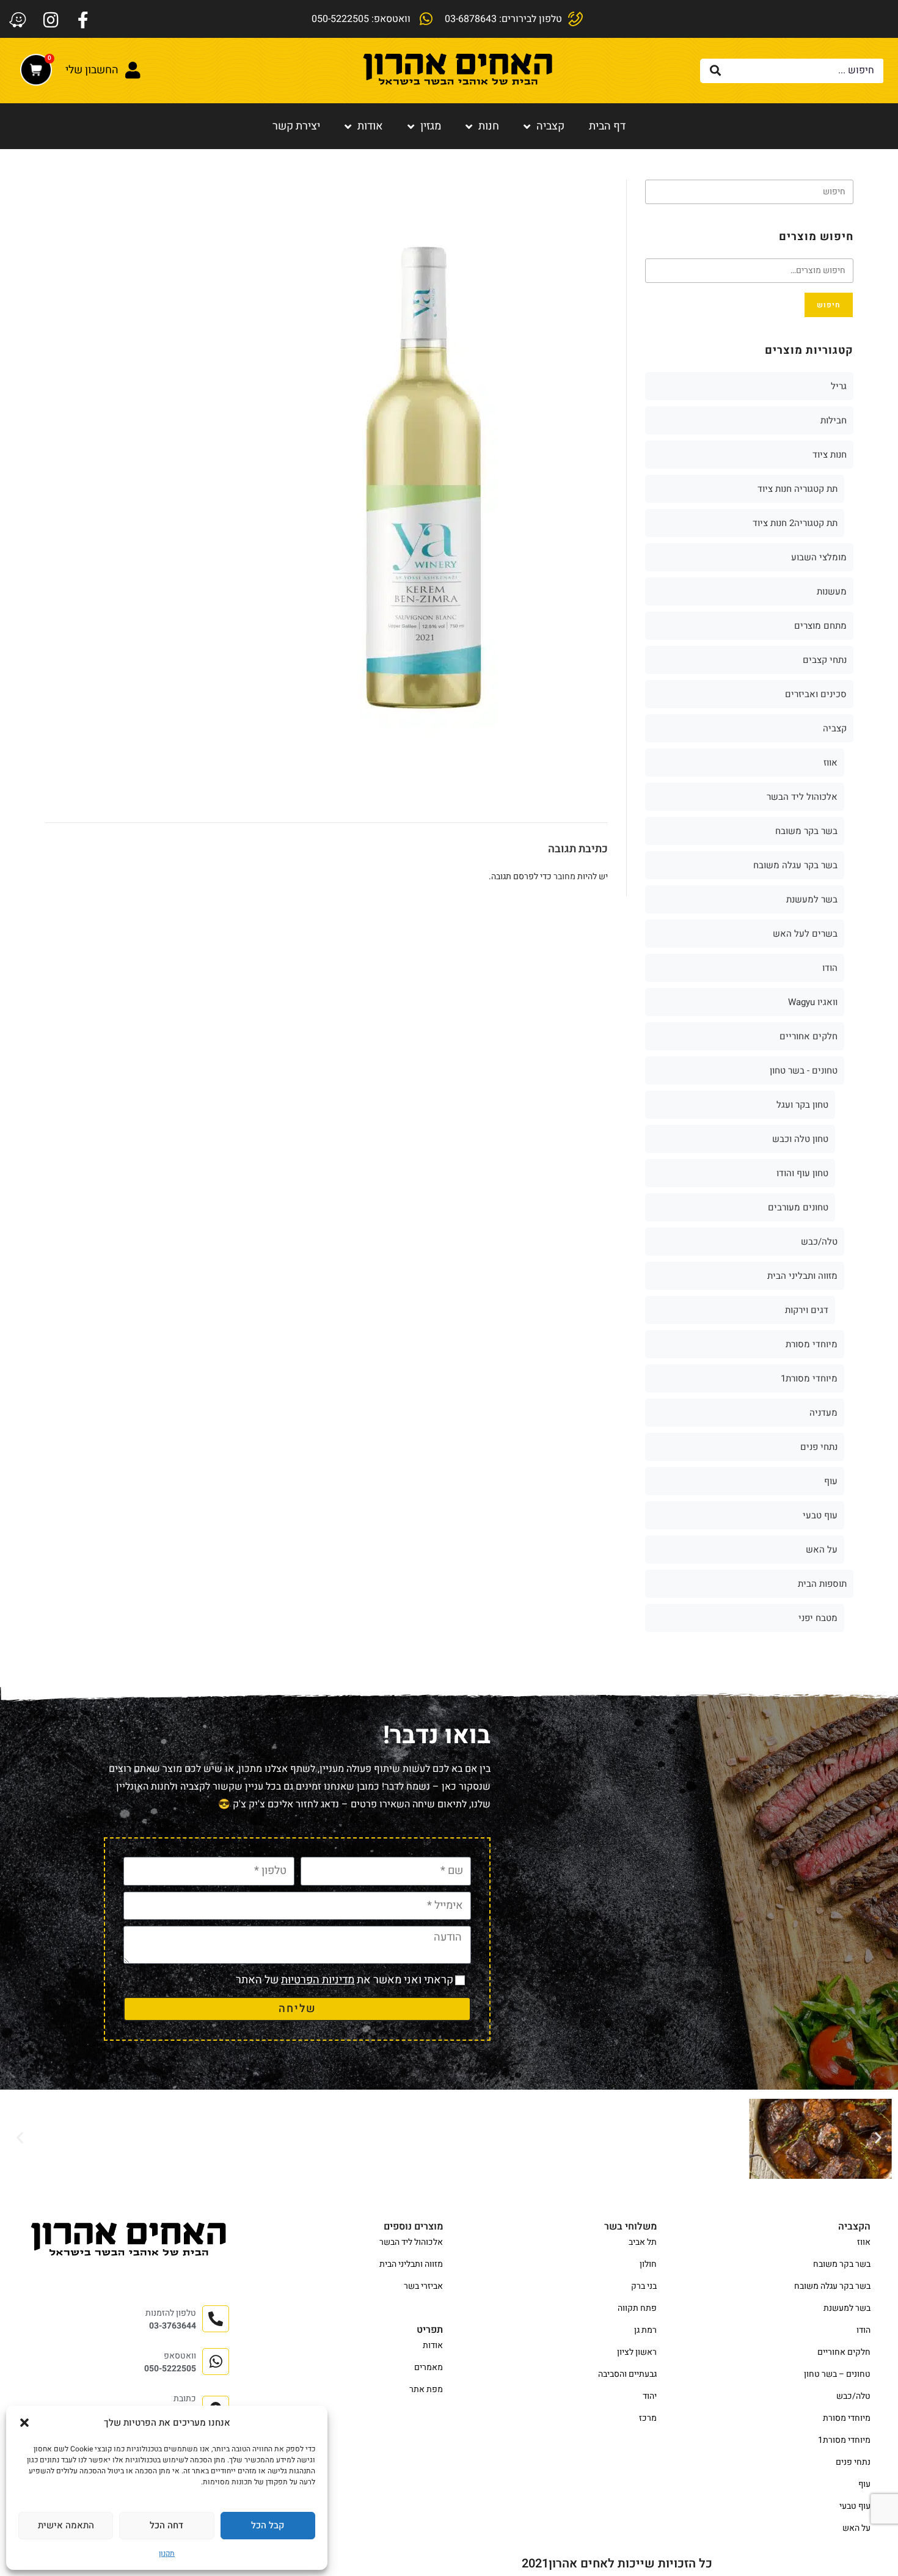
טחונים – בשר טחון (837, 2374)
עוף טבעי (820, 1515)
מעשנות (832, 591)
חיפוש (829, 305)
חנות (489, 126)
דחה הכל (166, 2525)
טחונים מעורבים (798, 1207)
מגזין (431, 126)
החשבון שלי (92, 70)
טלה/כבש (819, 1242)
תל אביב (643, 2242)
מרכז (648, 2418)
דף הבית (607, 126)
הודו (830, 968)
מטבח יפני (818, 1618)
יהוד (650, 2396)
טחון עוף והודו (802, 1173)
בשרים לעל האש (805, 934)
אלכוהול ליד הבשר (802, 797)
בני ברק (644, 2286)
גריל (839, 386)
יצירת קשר (296, 126)
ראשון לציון (637, 2352)
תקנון (167, 2553)
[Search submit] (716, 71)
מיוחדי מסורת (812, 1344)
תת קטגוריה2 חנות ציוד (795, 523)
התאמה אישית (66, 2525)
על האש (822, 1550)
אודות (370, 126)
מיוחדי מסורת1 (809, 1378)
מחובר (564, 876)
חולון (648, 2264)
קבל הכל (268, 2525)
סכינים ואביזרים (816, 694)
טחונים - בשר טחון (804, 1070)
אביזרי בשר (423, 2286)
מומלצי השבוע (819, 557)
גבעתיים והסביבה (627, 2374)
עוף (831, 1481)
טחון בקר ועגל (802, 1105)
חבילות (834, 420)
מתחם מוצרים (820, 626)
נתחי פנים (819, 1447)
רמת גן (645, 2330)
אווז (830, 763)
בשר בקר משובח (806, 831)
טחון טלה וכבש (800, 1139)
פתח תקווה (637, 2308)
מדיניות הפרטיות (318, 1980)
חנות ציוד (830, 455)
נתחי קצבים (825, 660)
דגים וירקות (807, 1310)
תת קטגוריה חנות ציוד (798, 489)
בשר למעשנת (812, 899)
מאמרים (429, 2367)
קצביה (550, 126)
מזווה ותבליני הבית (802, 1276)
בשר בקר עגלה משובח (795, 865)
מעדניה (823, 1413)
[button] (24, 2423)
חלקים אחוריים (809, 1036)
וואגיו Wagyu (813, 1002)
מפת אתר (426, 2389)
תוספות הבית (822, 1584)
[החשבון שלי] (133, 70)
